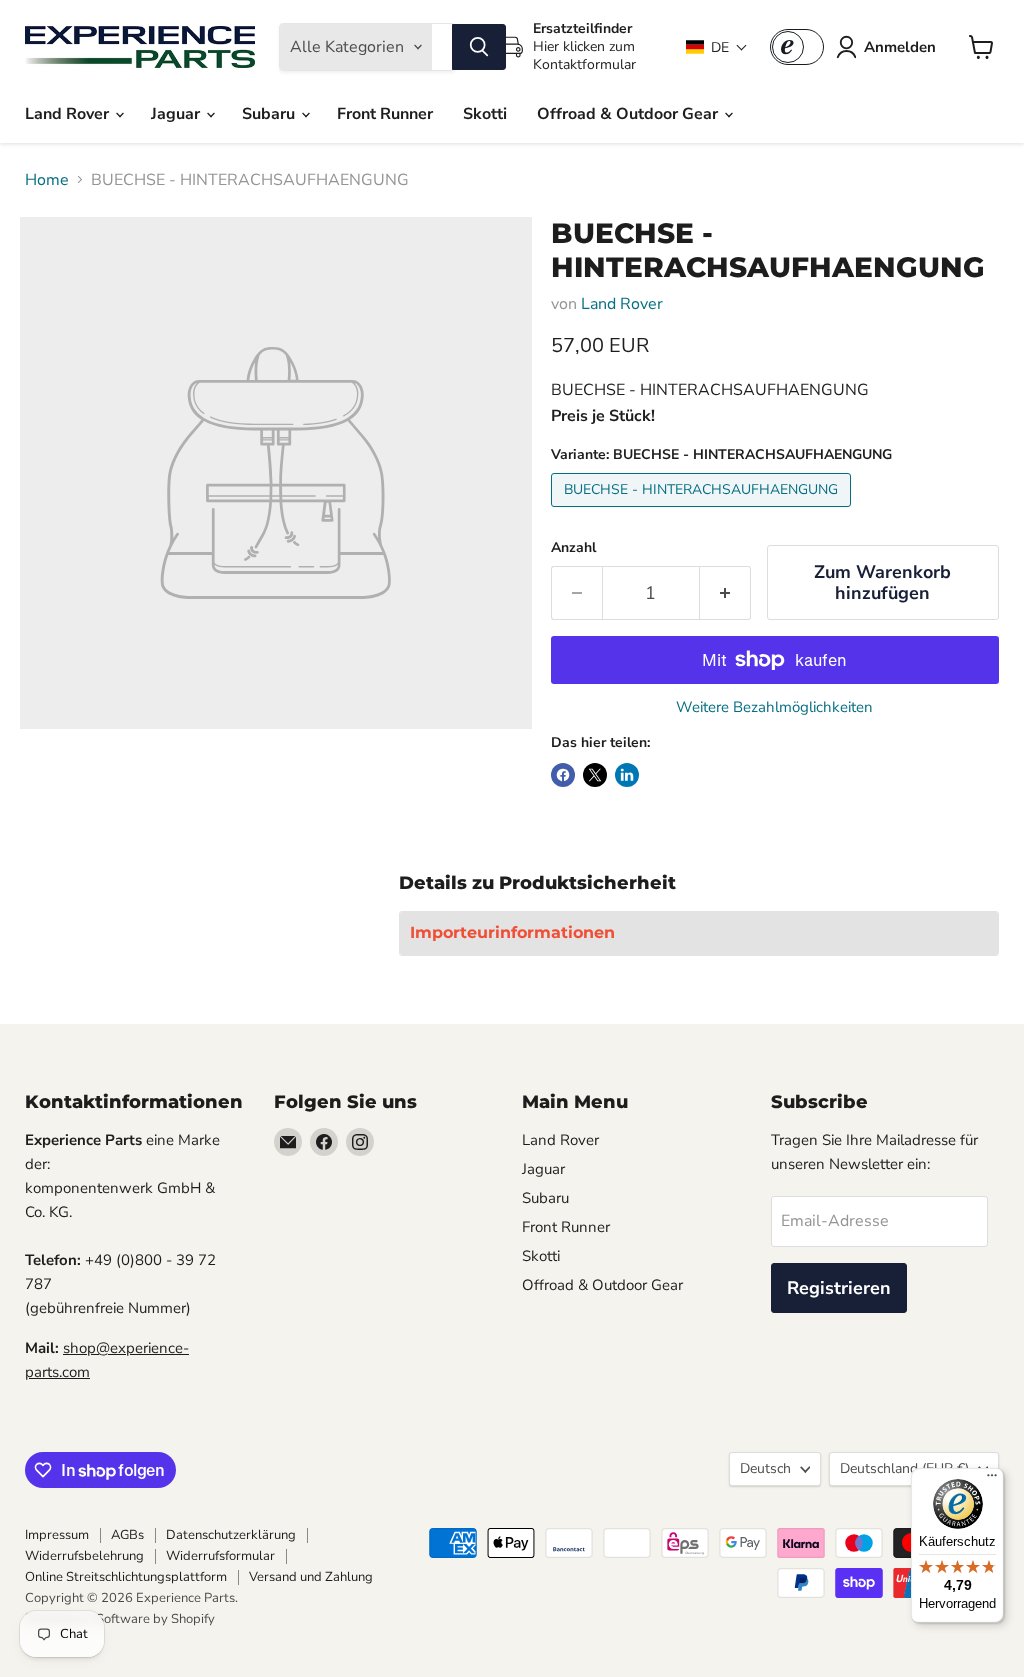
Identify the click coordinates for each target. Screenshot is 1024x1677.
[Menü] (992, 1480)
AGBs (127, 1535)
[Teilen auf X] (595, 775)
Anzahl (573, 548)
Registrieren (839, 1288)
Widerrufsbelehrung (84, 1556)
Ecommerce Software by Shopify (120, 1619)
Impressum (57, 1535)
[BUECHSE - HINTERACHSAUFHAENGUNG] (703, 512)
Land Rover (69, 114)
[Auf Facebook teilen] (563, 775)
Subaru (270, 114)
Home (47, 180)
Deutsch (765, 1468)
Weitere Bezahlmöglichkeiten (774, 707)
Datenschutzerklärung (231, 1535)
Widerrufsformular (220, 1556)
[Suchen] (479, 47)
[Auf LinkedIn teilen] (627, 775)
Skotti (485, 114)
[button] (717, 47)
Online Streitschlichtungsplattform (126, 1577)
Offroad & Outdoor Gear (629, 114)
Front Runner (385, 114)
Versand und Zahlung (311, 1577)
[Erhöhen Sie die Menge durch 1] (725, 593)
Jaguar (177, 114)
